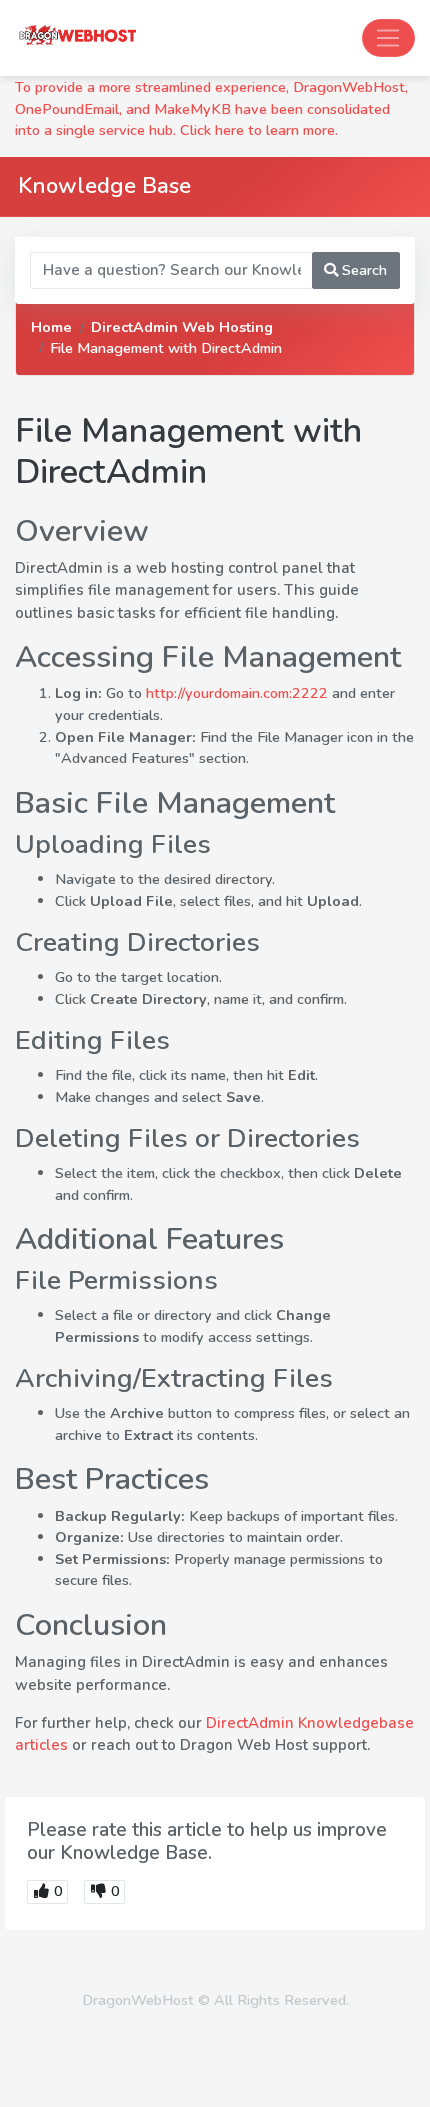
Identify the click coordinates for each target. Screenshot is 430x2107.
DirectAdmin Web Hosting (182, 327)
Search (362, 270)
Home (51, 327)
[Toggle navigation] (388, 38)
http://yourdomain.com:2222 (237, 693)
